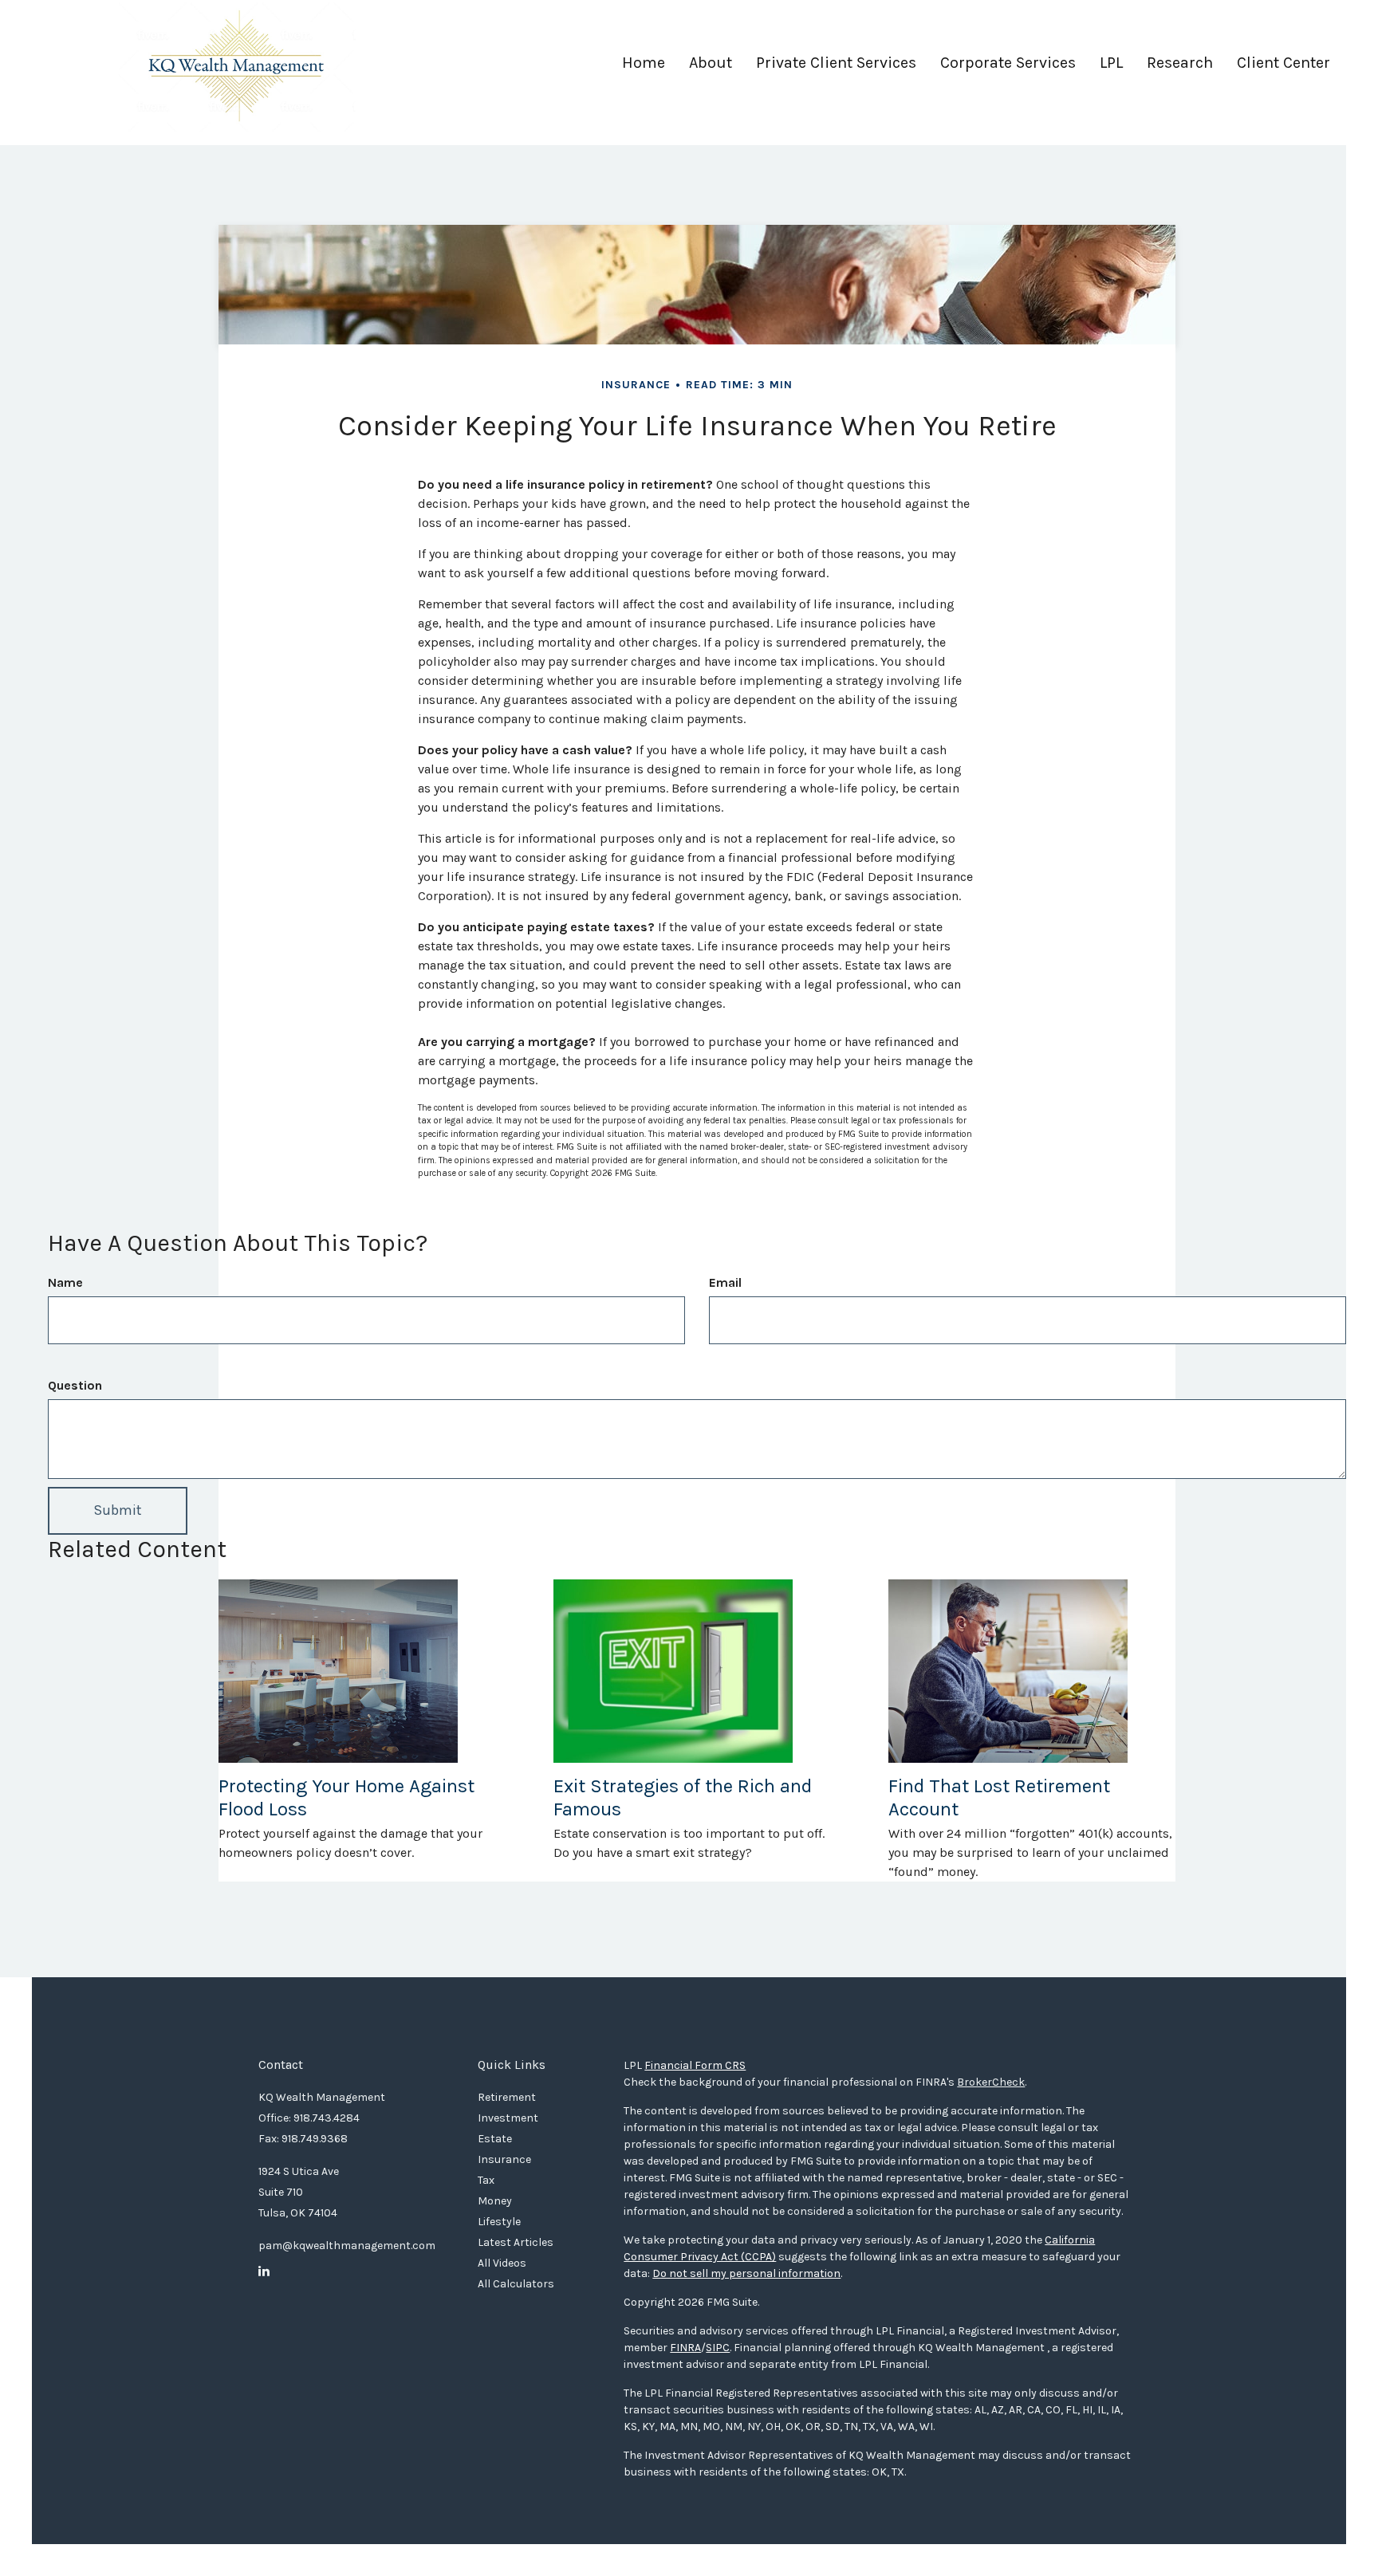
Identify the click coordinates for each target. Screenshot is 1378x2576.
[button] (711, 69)
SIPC (718, 2348)
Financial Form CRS (695, 2065)
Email (725, 1282)
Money (495, 2201)
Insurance (504, 2159)
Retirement (507, 2097)
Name (65, 1282)
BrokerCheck (991, 2082)
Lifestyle (499, 2222)
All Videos (502, 2263)
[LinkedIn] (264, 2271)
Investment (508, 2118)
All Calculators (516, 2284)
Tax (486, 2180)
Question (75, 1385)
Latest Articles (516, 2242)
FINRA (685, 2348)
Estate (495, 2139)
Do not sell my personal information (746, 2273)
